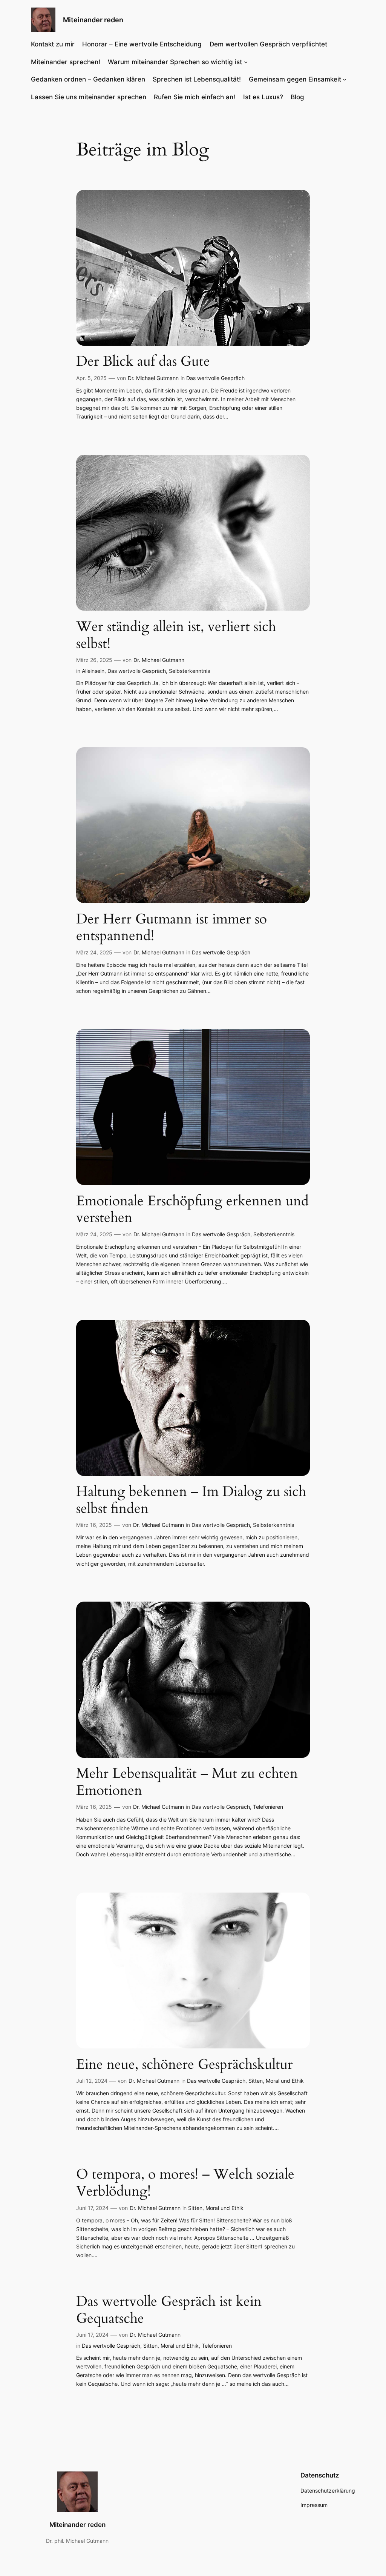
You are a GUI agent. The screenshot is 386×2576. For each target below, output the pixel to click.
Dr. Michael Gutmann (153, 378)
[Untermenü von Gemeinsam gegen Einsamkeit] (345, 79)
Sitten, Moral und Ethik (276, 2081)
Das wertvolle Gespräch (215, 378)
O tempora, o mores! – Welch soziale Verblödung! (185, 2183)
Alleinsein (93, 671)
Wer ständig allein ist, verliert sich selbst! (176, 635)
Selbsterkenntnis (189, 671)
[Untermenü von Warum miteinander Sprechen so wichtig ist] (246, 62)
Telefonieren (268, 1807)
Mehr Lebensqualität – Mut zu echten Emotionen (187, 1782)
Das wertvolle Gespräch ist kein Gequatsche (169, 2310)
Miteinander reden (93, 20)
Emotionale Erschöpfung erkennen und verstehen (192, 1210)
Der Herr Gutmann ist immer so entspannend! (172, 928)
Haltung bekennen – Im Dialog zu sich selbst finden (191, 1500)
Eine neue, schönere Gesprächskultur (185, 2065)
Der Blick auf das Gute (143, 362)
